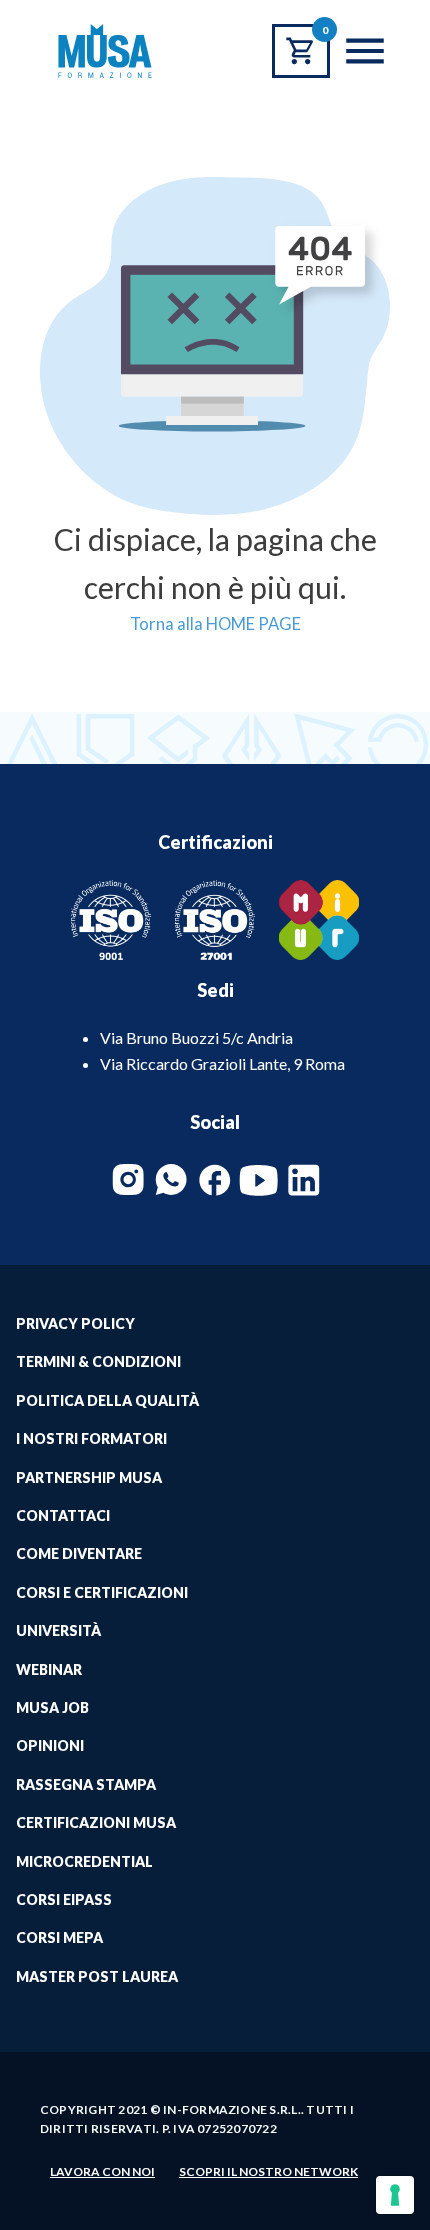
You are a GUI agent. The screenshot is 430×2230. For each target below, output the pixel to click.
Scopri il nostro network (268, 2171)
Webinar (49, 1669)
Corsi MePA (59, 1937)
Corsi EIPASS (64, 1899)
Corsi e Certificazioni (102, 1592)
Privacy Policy (75, 1323)
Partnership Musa (89, 1477)
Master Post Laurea (97, 1976)
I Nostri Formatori (91, 1438)
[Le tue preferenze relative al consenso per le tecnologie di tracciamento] (395, 2195)
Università (58, 1630)
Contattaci (63, 1515)
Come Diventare (79, 1553)
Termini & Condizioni (98, 1361)
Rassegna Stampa (86, 1784)
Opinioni (50, 1745)
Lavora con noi (102, 2171)
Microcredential (84, 1861)
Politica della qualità (107, 1400)
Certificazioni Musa (96, 1822)
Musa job (52, 1707)
